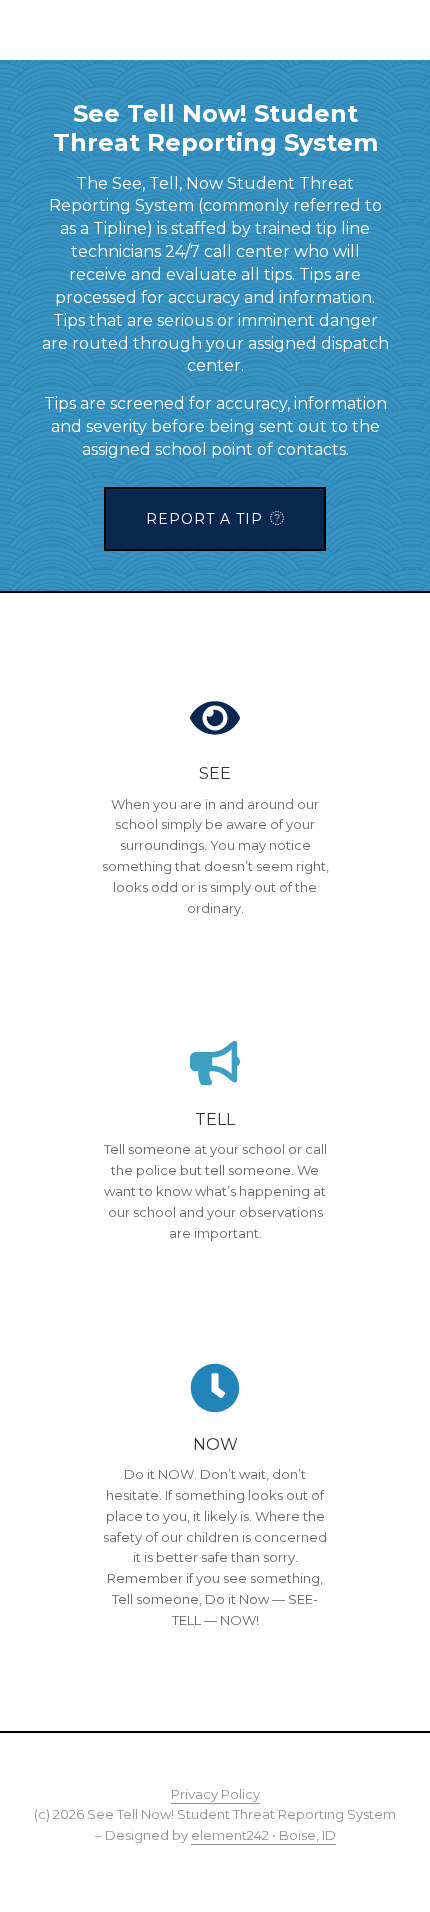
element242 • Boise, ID (263, 1835)
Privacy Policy (215, 1794)
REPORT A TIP (204, 519)
